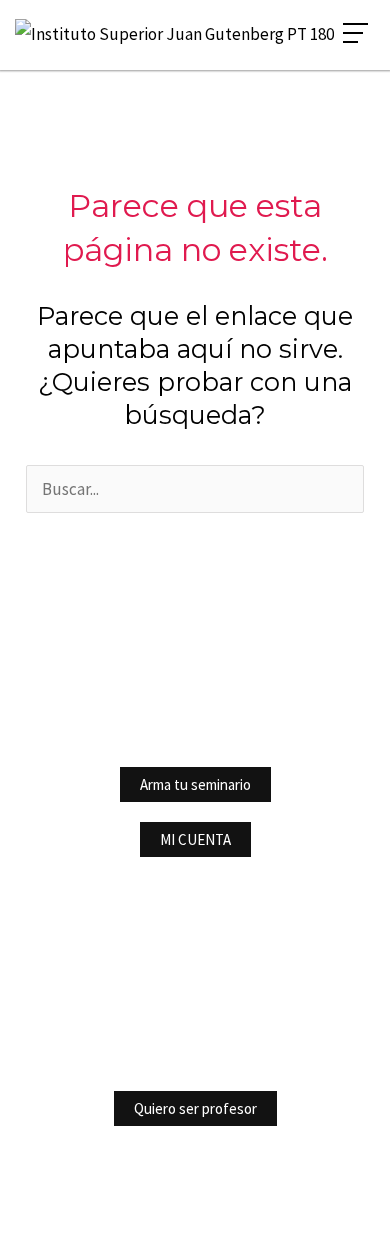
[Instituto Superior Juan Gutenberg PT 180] (174, 34)
